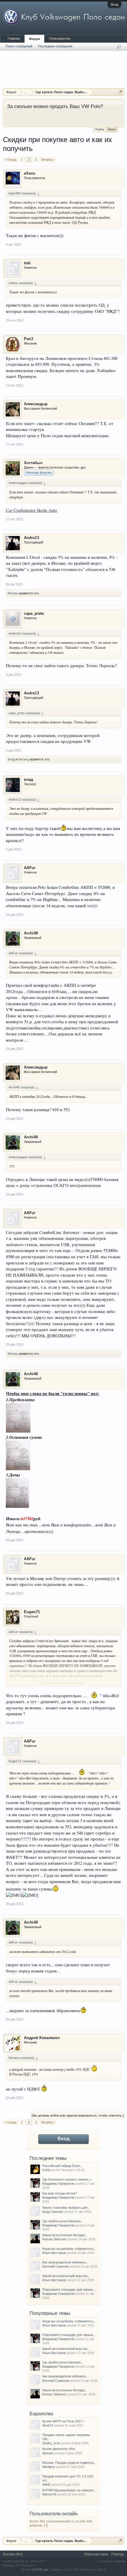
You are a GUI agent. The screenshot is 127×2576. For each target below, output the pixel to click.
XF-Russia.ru (26, 2565)
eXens (30, 173)
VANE (46, 2485)
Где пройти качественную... (63, 2221)
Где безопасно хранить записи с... (68, 2179)
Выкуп (112, 129)
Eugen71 (32, 1612)
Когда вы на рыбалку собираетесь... (69, 2249)
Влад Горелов (52, 2212)
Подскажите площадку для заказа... (69, 2289)
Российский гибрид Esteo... (62, 2166)
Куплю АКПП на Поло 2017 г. (63, 2421)
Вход (114, 4)
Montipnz (49, 2467)
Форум (34, 39)
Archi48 (31, 933)
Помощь (118, 2554)
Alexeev (48, 2453)
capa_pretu (34, 613)
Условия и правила (111, 2561)
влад (11, 759)
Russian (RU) (13, 2554)
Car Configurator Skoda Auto (31, 510)
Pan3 (29, 339)
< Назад (10, 160)
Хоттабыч (33, 463)
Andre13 (31, 538)
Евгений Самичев (56, 2266)
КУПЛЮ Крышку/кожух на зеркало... (69, 2490)
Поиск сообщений (19, 46)
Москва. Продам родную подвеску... (69, 2463)
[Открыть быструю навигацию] (120, 92)
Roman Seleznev (54, 2239)
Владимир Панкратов (58, 2184)
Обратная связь (96, 2554)
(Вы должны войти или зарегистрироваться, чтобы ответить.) (78, 2115)
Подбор (100, 129)
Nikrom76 (49, 2494)
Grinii (46, 2170)
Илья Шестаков (54, 2253)
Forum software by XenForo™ (23, 2561)
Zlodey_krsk (51, 2443)
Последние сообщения (55, 46)
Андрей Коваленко (42, 2038)
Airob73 (48, 2425)
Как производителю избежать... (65, 2262)
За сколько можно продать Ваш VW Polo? (55, 106)
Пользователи (60, 38)
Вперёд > (48, 160)
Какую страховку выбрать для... (66, 2207)
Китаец (13, 593)
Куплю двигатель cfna (58, 2449)
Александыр (36, 404)
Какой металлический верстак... (66, 2276)
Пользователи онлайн (54, 2514)
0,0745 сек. (41, 2569)
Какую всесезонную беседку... (65, 2235)
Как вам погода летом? (60, 2193)
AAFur (30, 868)
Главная (14, 38)
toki (27, 263)
